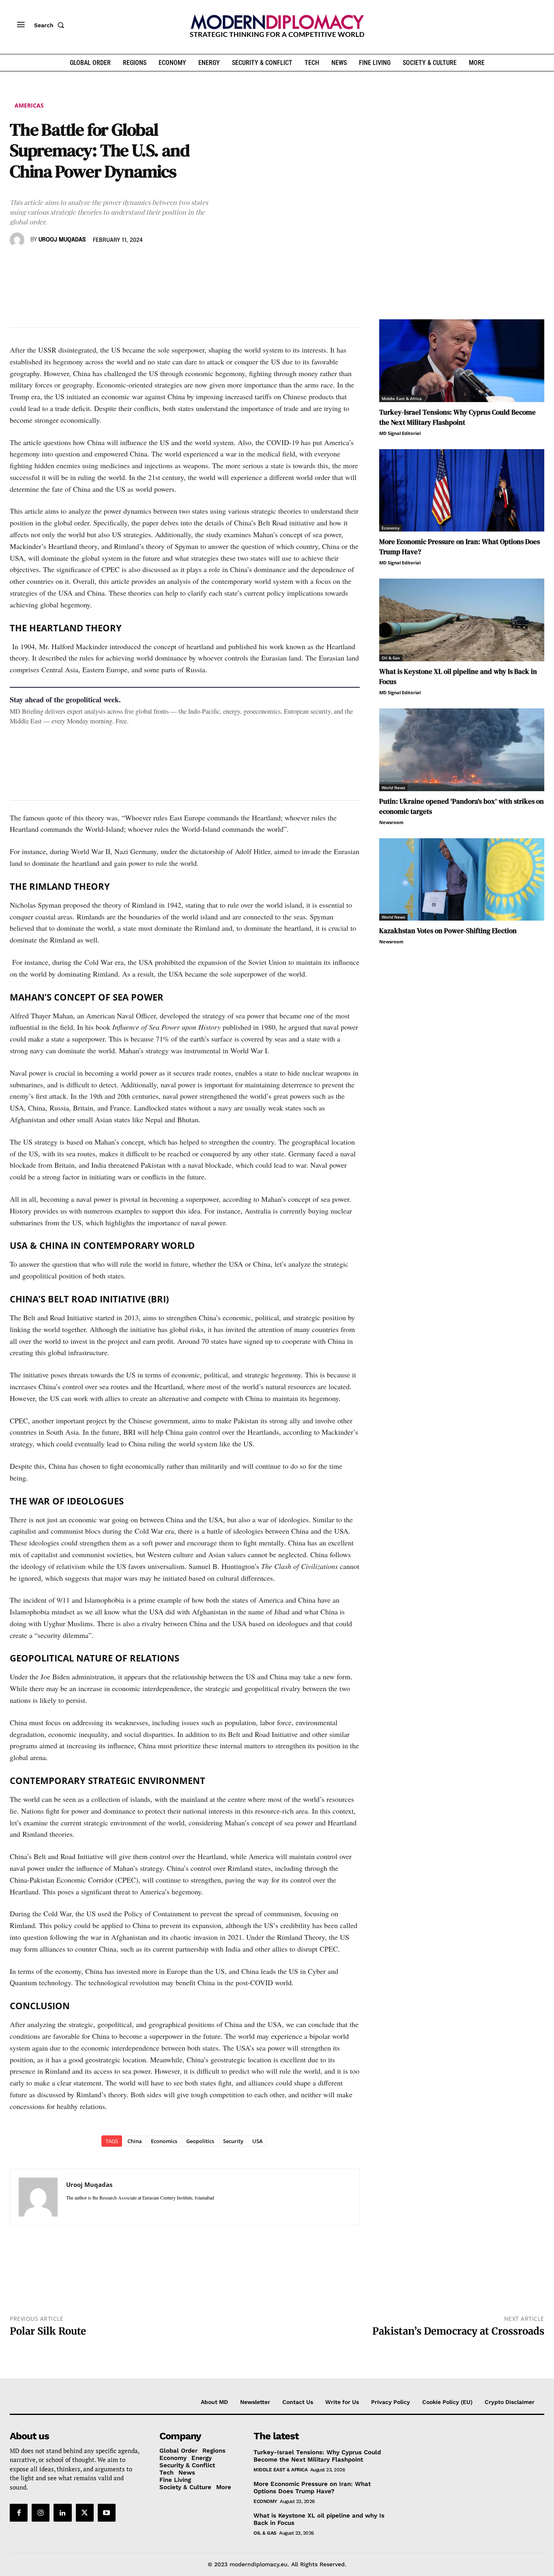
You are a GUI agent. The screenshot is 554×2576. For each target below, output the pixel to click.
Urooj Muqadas (62, 240)
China (135, 2141)
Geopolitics (200, 2141)
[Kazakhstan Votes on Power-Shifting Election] (462, 880)
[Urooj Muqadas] (18, 240)
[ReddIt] (92, 263)
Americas (29, 105)
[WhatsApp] (55, 263)
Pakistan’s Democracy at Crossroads (458, 2331)
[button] (51, 25)
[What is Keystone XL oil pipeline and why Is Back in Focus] (462, 620)
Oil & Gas (391, 658)
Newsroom (391, 822)
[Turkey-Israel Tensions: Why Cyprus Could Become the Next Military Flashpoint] (462, 361)
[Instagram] (41, 2513)
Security (233, 2141)
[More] (130, 263)
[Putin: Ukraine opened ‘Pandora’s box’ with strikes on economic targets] (462, 750)
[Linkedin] (74, 263)
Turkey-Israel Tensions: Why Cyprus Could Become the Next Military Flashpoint (457, 417)
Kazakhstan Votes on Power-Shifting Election (448, 931)
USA (258, 2141)
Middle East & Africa (402, 398)
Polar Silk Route (48, 2331)
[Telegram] (111, 263)
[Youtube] (107, 2513)
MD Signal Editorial (400, 433)
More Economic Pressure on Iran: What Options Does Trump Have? (312, 2488)
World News (393, 788)
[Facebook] (18, 263)
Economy (391, 528)
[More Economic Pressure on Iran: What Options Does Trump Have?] (462, 491)
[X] (37, 263)
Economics (164, 2141)
